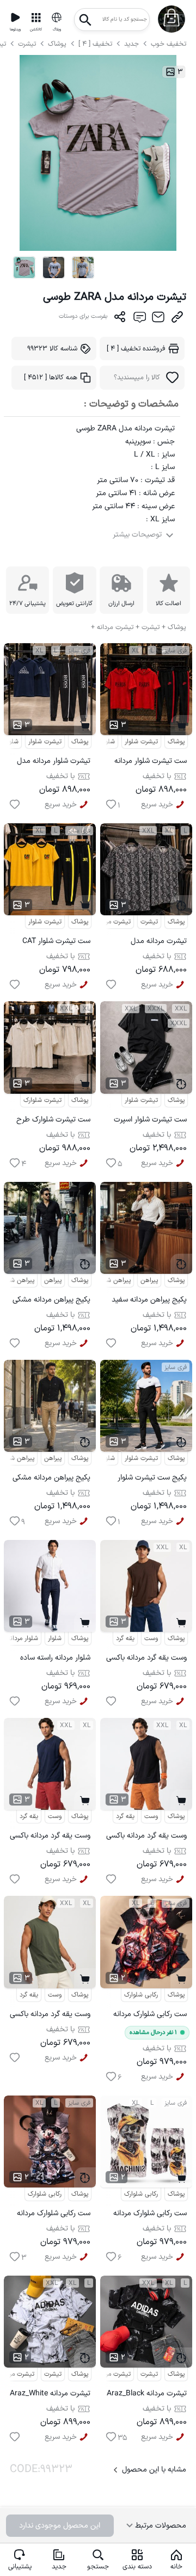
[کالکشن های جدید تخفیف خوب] (36, 17)
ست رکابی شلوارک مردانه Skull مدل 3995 (150, 2215)
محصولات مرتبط (160, 2526)
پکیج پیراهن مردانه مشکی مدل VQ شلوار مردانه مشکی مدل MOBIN (51, 1301)
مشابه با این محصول (154, 2470)
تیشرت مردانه (113, 922)
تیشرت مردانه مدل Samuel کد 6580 (159, 943)
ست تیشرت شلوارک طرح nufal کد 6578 (53, 1121)
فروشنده (136, 349)
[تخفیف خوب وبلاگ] (57, 17)
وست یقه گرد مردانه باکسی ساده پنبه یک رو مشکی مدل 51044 (146, 1837)
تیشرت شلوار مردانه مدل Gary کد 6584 (54, 763)
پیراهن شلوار (114, 1280)
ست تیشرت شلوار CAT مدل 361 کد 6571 (56, 943)
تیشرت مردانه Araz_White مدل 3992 (50, 2395)
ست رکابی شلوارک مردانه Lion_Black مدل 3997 (150, 2016)
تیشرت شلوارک (42, 1100)
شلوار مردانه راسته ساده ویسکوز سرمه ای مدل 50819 (55, 1659)
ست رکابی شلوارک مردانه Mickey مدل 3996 (54, 2215)
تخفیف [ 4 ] (95, 44)
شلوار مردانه (23, 1638)
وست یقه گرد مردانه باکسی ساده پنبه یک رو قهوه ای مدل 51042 (146, 1659)
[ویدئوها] (15, 17)
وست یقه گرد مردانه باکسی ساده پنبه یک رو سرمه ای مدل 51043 (50, 1837)
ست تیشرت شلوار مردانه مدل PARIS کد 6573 (151, 763)
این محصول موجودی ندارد (60, 2526)
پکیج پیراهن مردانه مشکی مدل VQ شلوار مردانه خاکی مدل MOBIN (51, 1479)
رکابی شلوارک (141, 1995)
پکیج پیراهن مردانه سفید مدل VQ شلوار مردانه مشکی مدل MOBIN (149, 1301)
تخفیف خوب (169, 44)
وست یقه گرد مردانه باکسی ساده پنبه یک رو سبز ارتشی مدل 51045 (50, 2016)
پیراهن (53, 1280)
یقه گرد (125, 1638)
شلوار (55, 1638)
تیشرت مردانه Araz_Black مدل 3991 (147, 2395)
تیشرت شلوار (45, 742)
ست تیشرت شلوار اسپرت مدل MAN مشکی (150, 1121)
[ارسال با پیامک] (139, 319)
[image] (24, 267)
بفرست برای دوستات (83, 316)
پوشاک (57, 44)
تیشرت (28, 44)
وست (151, 1638)
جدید (131, 44)
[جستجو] (85, 17)
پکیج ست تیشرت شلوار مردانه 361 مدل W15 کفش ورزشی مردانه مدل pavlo (150, 1479)
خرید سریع (61, 805)
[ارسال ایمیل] (158, 319)
